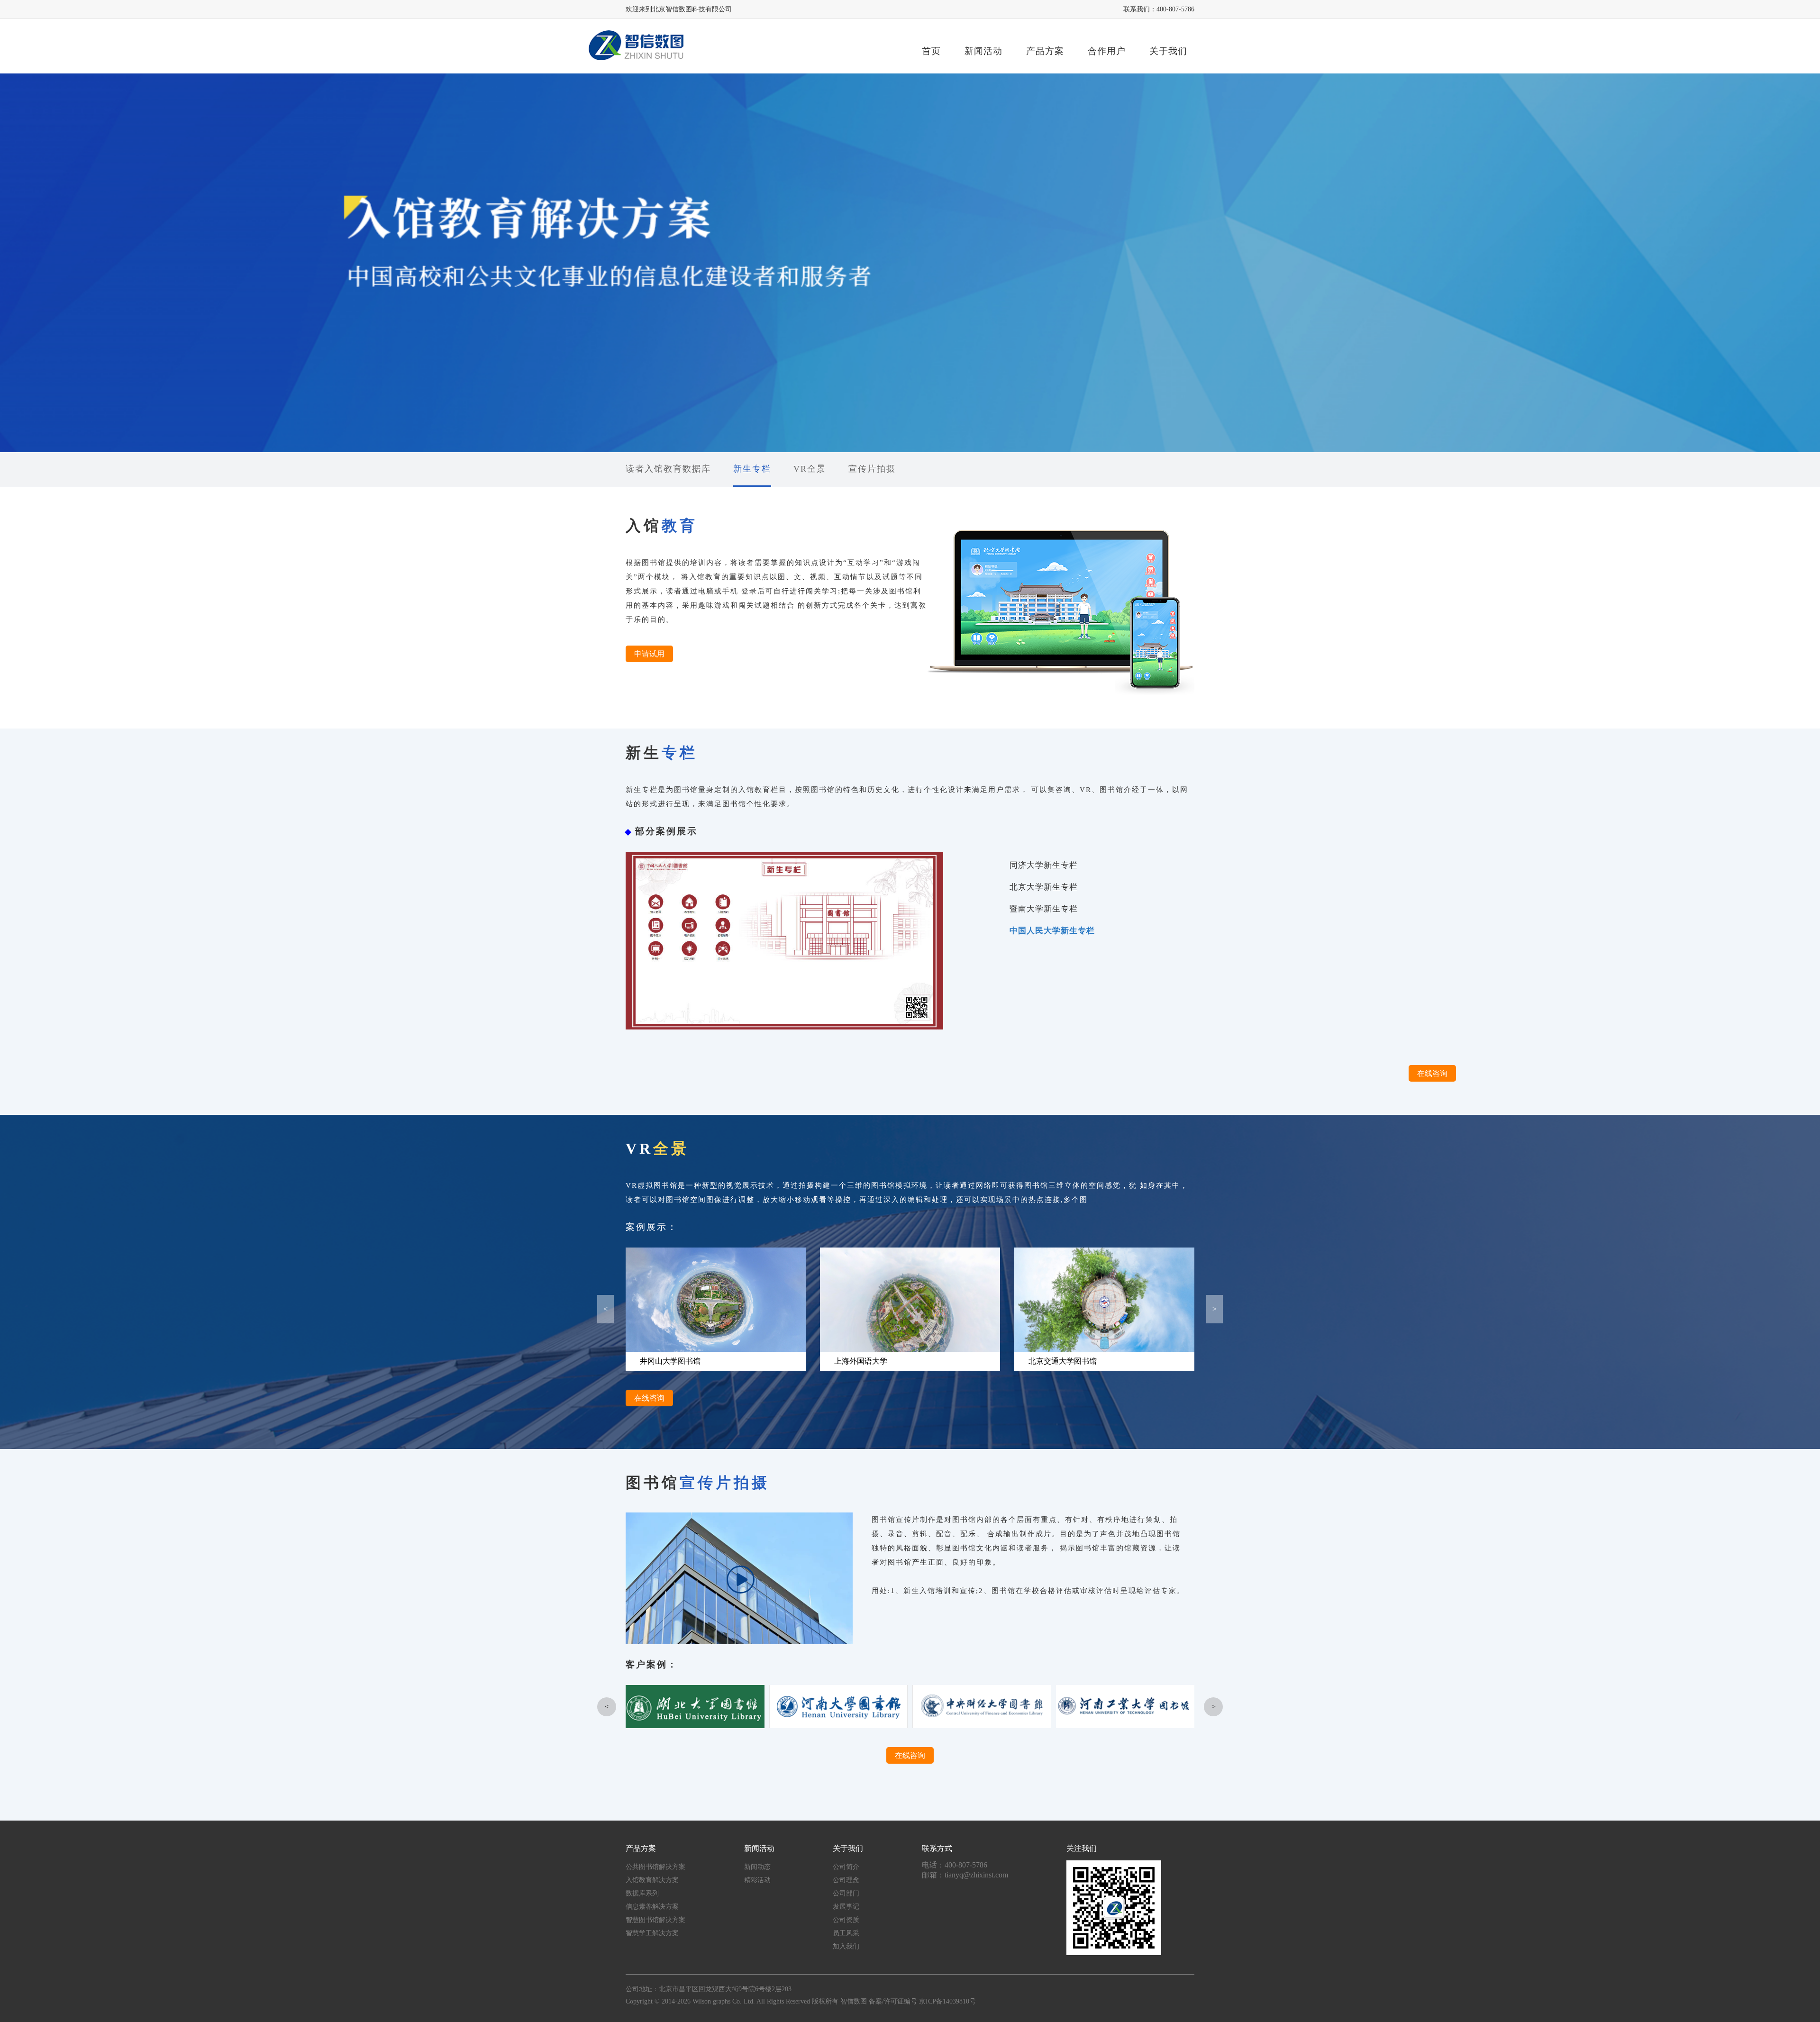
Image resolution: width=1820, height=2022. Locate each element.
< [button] (605, 1309)
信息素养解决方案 (652, 1907)
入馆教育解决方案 (652, 1880)
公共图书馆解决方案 (655, 1867)
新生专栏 (752, 469)
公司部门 (846, 1893)
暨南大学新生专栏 (1044, 909)
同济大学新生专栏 (1044, 865)
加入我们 (846, 1946)
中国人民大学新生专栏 (1052, 931)
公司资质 (846, 1920)
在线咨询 (1432, 1073)
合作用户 (1107, 51)
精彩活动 (757, 1880)
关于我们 (1168, 51)
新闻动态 (757, 1867)
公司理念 (846, 1880)
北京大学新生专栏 (1044, 887)
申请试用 (649, 654)
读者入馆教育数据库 (668, 469)
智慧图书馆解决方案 (655, 1920)
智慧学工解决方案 (652, 1933)
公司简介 (846, 1867)
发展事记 (846, 1907)
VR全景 (810, 469)
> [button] (1215, 1309)
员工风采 (846, 1933)
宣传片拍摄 (872, 469)
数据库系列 (642, 1893)
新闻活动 (983, 51)
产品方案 (1045, 51)
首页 (931, 51)
